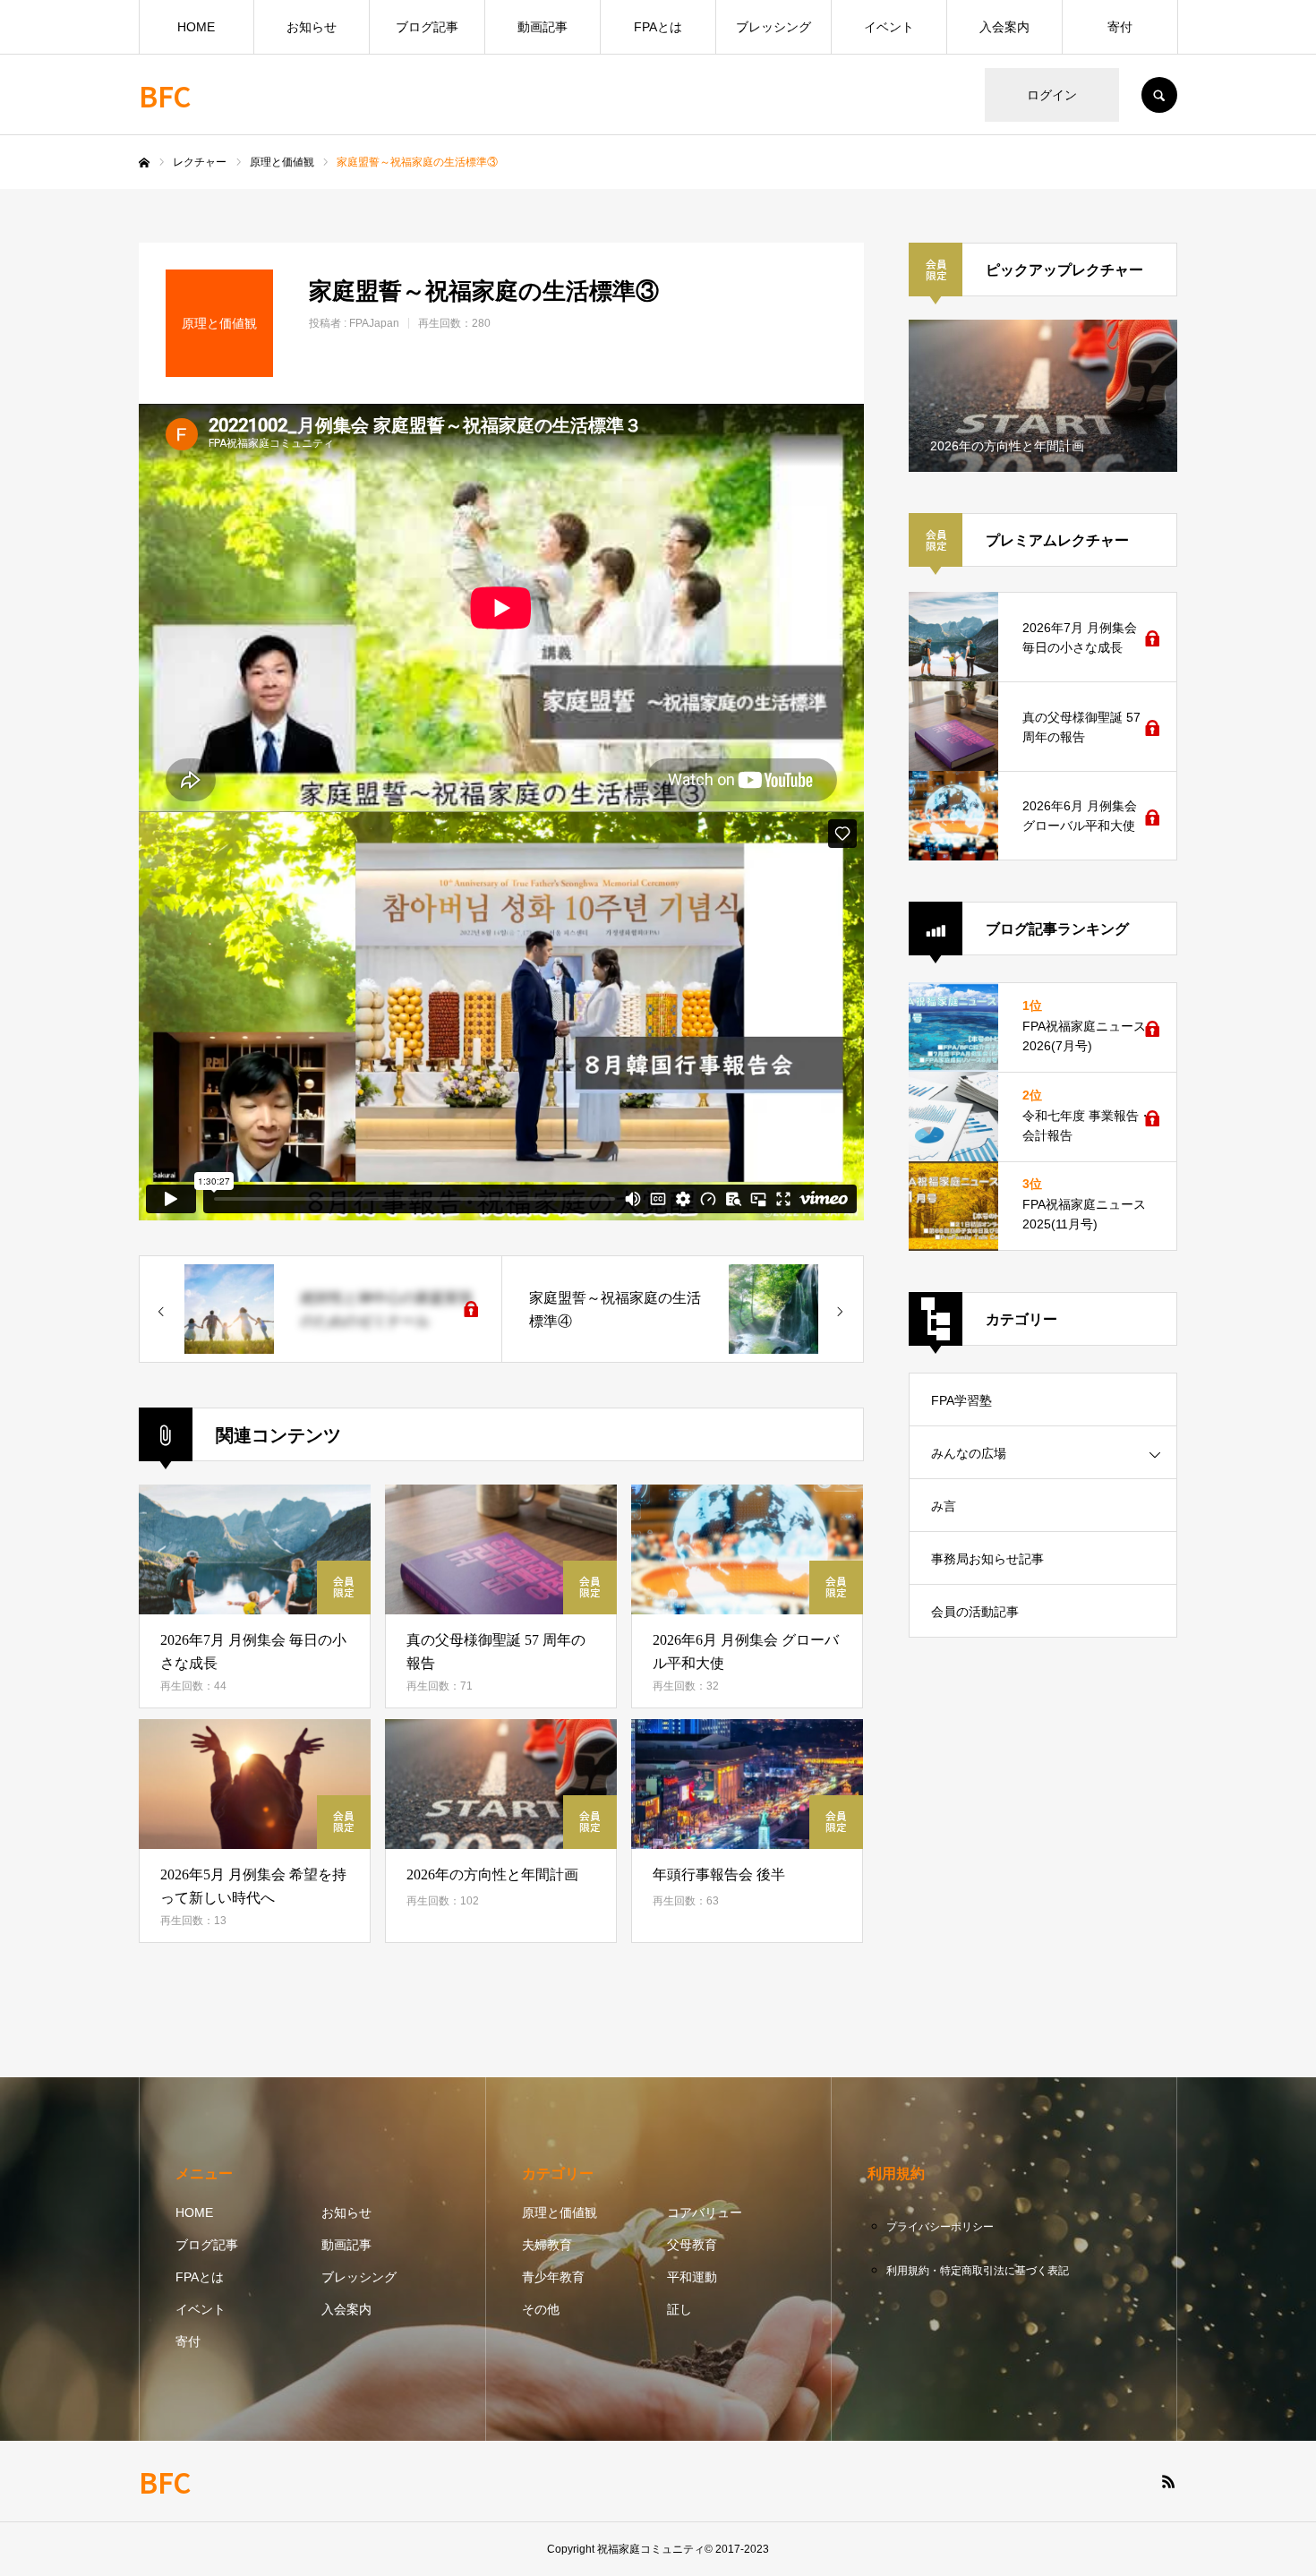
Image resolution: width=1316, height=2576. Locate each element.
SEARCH (1159, 95)
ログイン (1052, 95)
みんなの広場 (969, 1453)
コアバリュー (705, 2212)
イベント (889, 27)
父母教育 (692, 2245)
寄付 (1120, 27)
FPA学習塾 (961, 1400)
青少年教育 (553, 2277)
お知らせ (312, 27)
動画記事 (543, 27)
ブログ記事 (427, 27)
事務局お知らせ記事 (987, 1559)
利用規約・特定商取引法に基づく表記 (978, 2271)
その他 (541, 2309)
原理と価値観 (560, 2212)
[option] (1043, 396)
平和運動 (692, 2277)
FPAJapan (374, 323)
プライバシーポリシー (940, 2227)
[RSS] (1168, 2481)
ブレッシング (773, 27)
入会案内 (1004, 27)
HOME (196, 27)
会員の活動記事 (975, 1612)
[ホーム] (144, 163)
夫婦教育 (547, 2245)
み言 (944, 1506)
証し (679, 2309)
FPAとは (658, 27)
